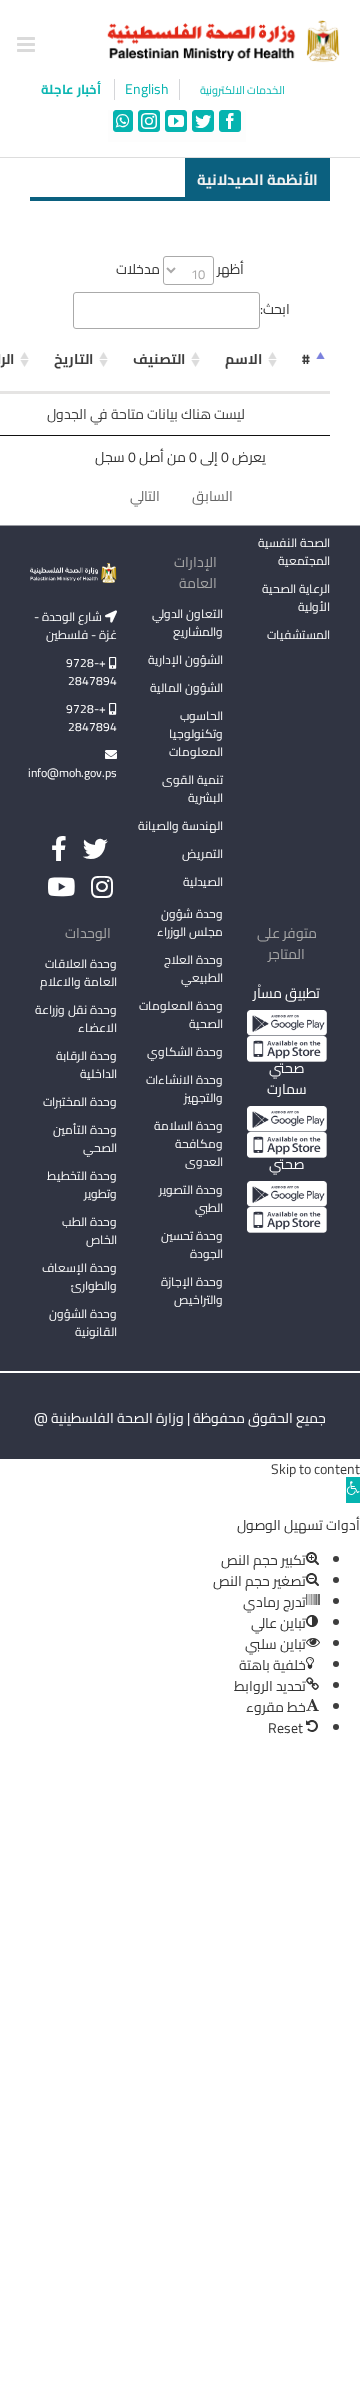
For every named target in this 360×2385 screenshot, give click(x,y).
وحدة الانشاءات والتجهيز (184, 1088)
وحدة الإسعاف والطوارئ (79, 1276)
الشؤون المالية (186, 687)
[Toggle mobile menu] (27, 44)
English (147, 89)
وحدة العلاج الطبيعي (193, 968)
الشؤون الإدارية (185, 659)
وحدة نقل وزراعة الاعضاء (76, 1018)
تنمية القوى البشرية (192, 788)
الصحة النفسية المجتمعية (294, 553)
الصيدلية (203, 881)
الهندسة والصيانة (180, 825)
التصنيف (159, 359)
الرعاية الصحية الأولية (296, 597)
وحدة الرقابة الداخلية (86, 1064)
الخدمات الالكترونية (242, 90)
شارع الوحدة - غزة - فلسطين (75, 625)
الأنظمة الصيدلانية (257, 178)
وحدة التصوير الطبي (191, 1198)
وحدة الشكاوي (185, 1051)
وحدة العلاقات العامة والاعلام (78, 972)
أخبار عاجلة (72, 89)
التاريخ (73, 359)
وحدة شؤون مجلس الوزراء (190, 924)
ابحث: (275, 309)
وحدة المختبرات (80, 1101)
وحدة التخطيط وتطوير (82, 1184)
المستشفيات (298, 634)
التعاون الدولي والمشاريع (187, 622)
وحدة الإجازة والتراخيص (192, 1290)
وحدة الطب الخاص (89, 1230)
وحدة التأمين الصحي (85, 1138)
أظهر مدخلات (180, 269)
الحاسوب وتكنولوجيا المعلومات (196, 733)
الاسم (243, 359)
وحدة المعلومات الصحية (181, 1014)
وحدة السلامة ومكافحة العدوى (188, 1143)
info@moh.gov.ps (73, 772)
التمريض (202, 853)
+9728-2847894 (91, 671)
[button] (353, 1490)
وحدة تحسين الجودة (192, 1244)
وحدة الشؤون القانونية (83, 1322)
